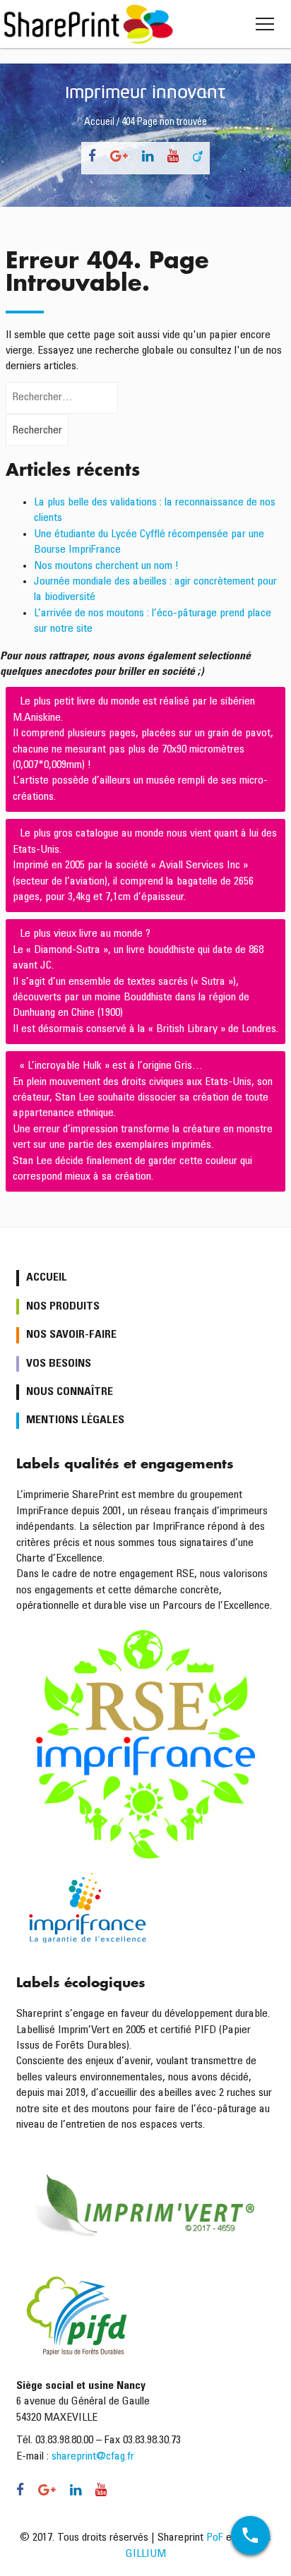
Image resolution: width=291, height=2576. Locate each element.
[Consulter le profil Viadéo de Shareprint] (198, 158)
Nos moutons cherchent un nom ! (106, 566)
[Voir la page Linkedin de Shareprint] (76, 2492)
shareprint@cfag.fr (93, 2457)
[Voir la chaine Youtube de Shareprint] (97, 2492)
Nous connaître (70, 1392)
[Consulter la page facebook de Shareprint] (92, 158)
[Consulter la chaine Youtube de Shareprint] (173, 158)
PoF (215, 2538)
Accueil (99, 123)
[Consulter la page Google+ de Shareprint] (119, 158)
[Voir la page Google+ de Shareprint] (47, 2492)
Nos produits (63, 1307)
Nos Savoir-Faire (71, 1335)
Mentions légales (75, 1420)
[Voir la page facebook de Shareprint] (24, 2492)
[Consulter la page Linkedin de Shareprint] (148, 158)
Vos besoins (59, 1364)
